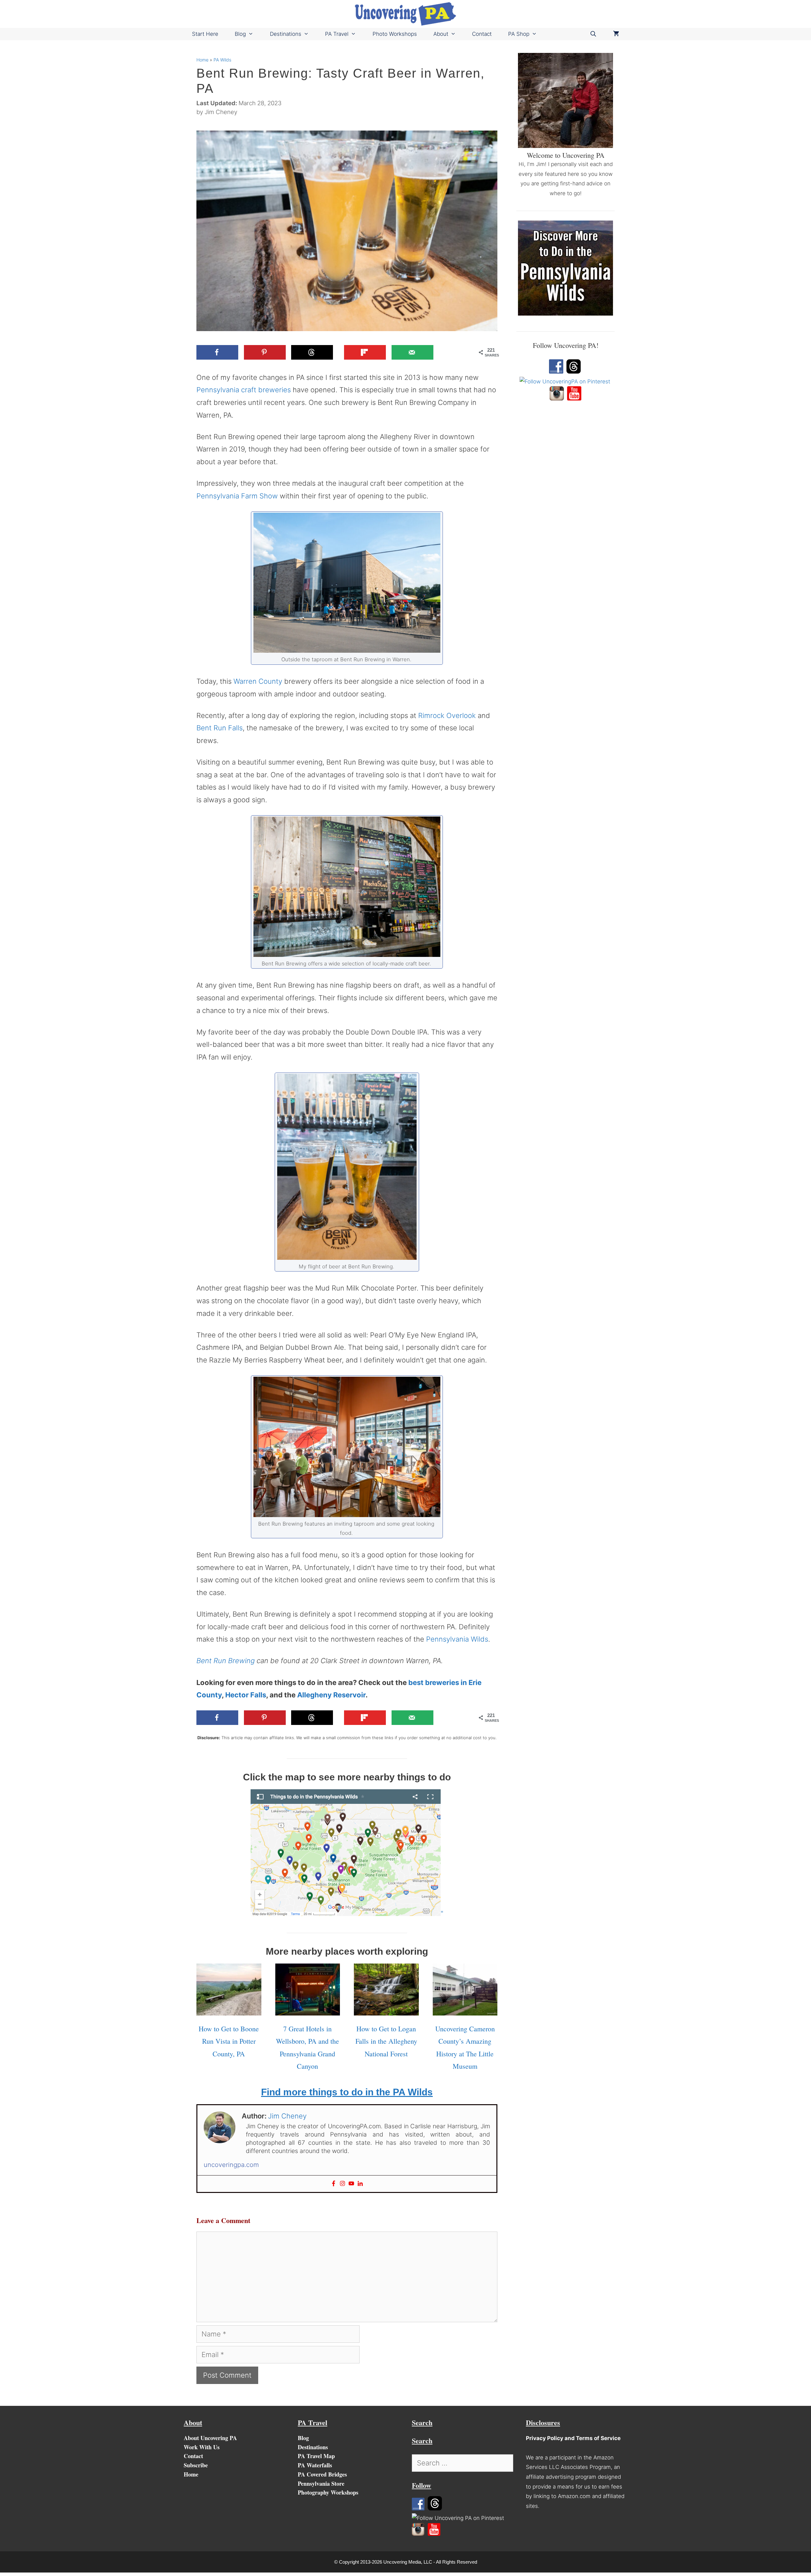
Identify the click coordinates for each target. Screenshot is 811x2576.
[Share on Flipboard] (365, 352)
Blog (240, 34)
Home (202, 60)
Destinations (286, 34)
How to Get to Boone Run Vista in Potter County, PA (229, 2041)
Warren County (258, 681)
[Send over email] (412, 352)
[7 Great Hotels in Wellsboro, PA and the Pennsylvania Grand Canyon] (308, 2009)
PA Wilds (222, 60)
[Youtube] (351, 2184)
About (441, 34)
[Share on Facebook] (217, 352)
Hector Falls (246, 1695)
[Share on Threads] (312, 352)
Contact (482, 34)
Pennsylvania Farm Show (237, 496)
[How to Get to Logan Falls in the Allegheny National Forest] (386, 2009)
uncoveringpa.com (231, 2165)
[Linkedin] (360, 2184)
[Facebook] (334, 2184)
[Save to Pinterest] (265, 352)
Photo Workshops (395, 34)
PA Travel (337, 34)
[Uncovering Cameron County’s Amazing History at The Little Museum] (465, 2009)
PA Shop (519, 34)
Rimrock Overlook (447, 715)
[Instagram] (342, 2184)
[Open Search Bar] (593, 34)
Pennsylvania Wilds (457, 1639)
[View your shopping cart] (616, 34)
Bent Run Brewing (226, 1661)
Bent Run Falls (220, 728)
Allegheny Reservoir (331, 1695)
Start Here (205, 34)
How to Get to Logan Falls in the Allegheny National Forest (386, 2041)
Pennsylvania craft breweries (244, 390)
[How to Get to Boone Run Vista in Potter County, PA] (229, 2009)
